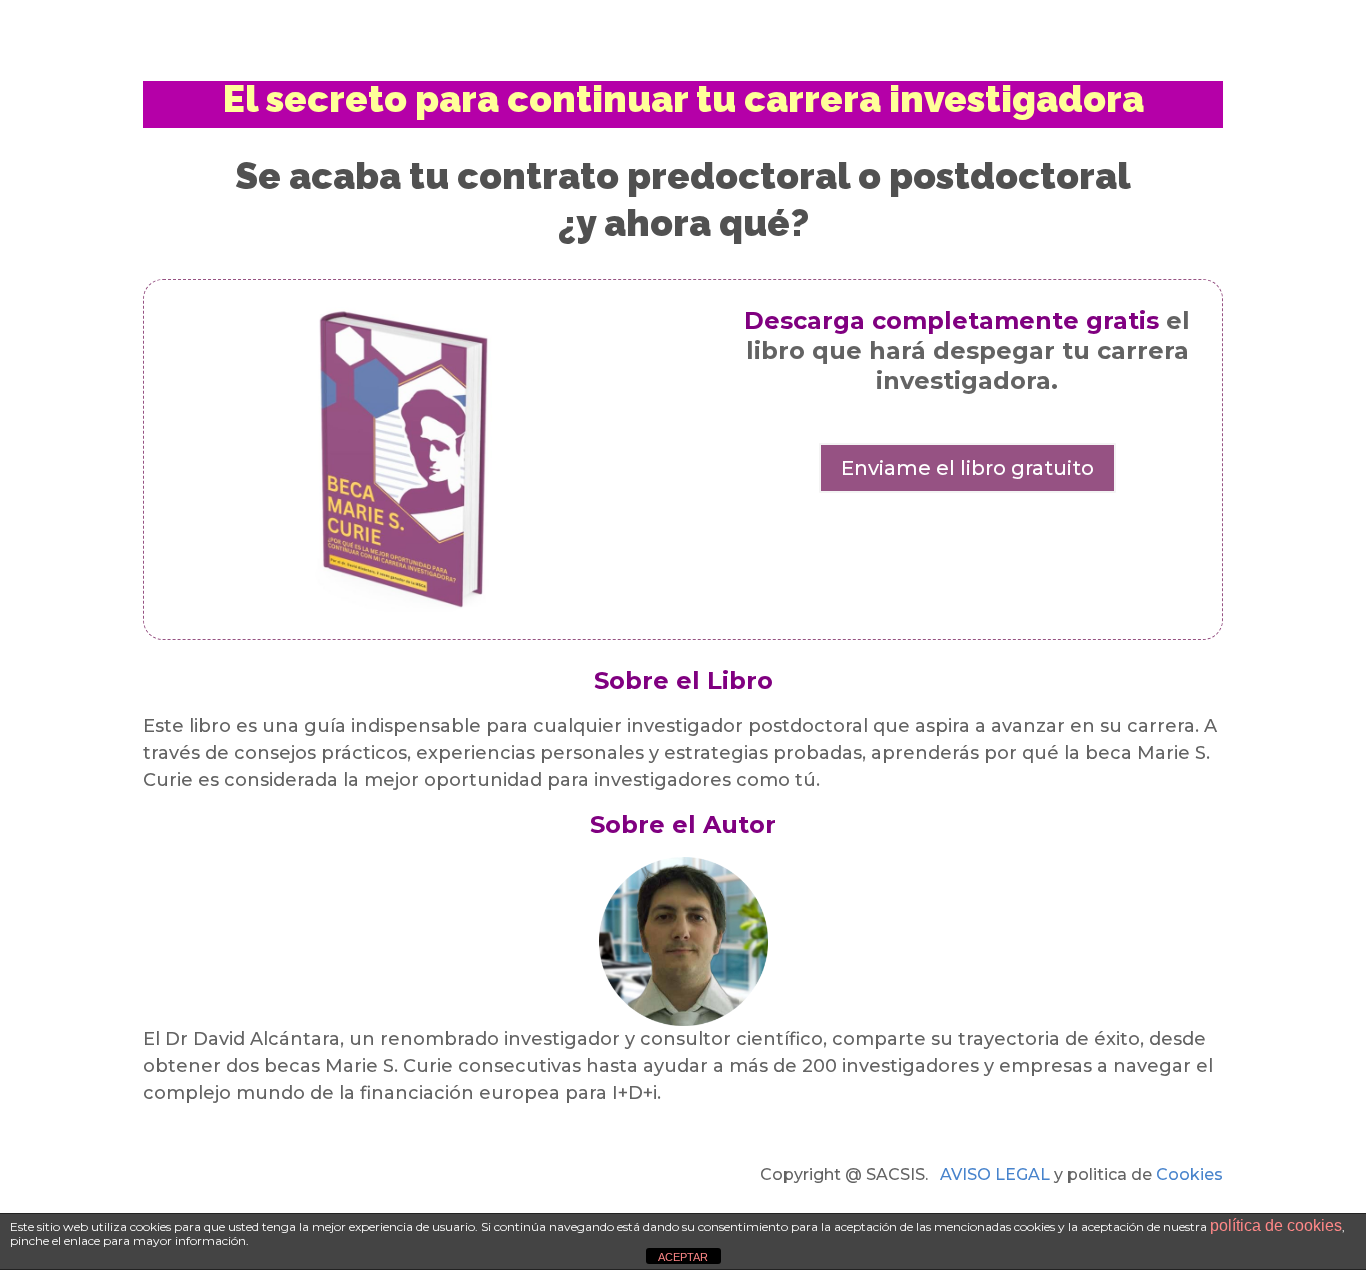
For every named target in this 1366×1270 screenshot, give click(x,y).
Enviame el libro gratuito (967, 468)
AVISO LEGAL (995, 1174)
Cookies (1189, 1174)
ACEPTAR (683, 1257)
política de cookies (1276, 1225)
